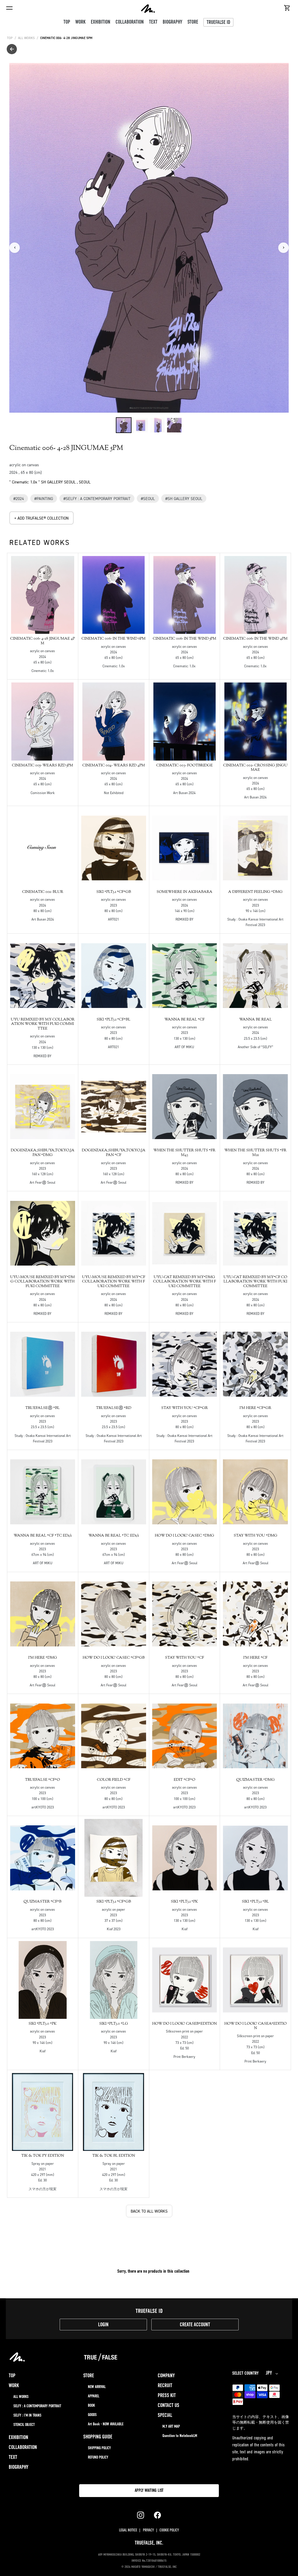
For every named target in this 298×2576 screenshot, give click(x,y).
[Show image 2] (141, 425)
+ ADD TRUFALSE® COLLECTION (41, 518)
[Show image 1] (124, 425)
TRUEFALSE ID (218, 23)
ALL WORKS (26, 38)
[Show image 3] (157, 425)
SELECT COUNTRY (245, 2373)
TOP (10, 38)
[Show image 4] (174, 425)
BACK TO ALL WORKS (149, 2211)
